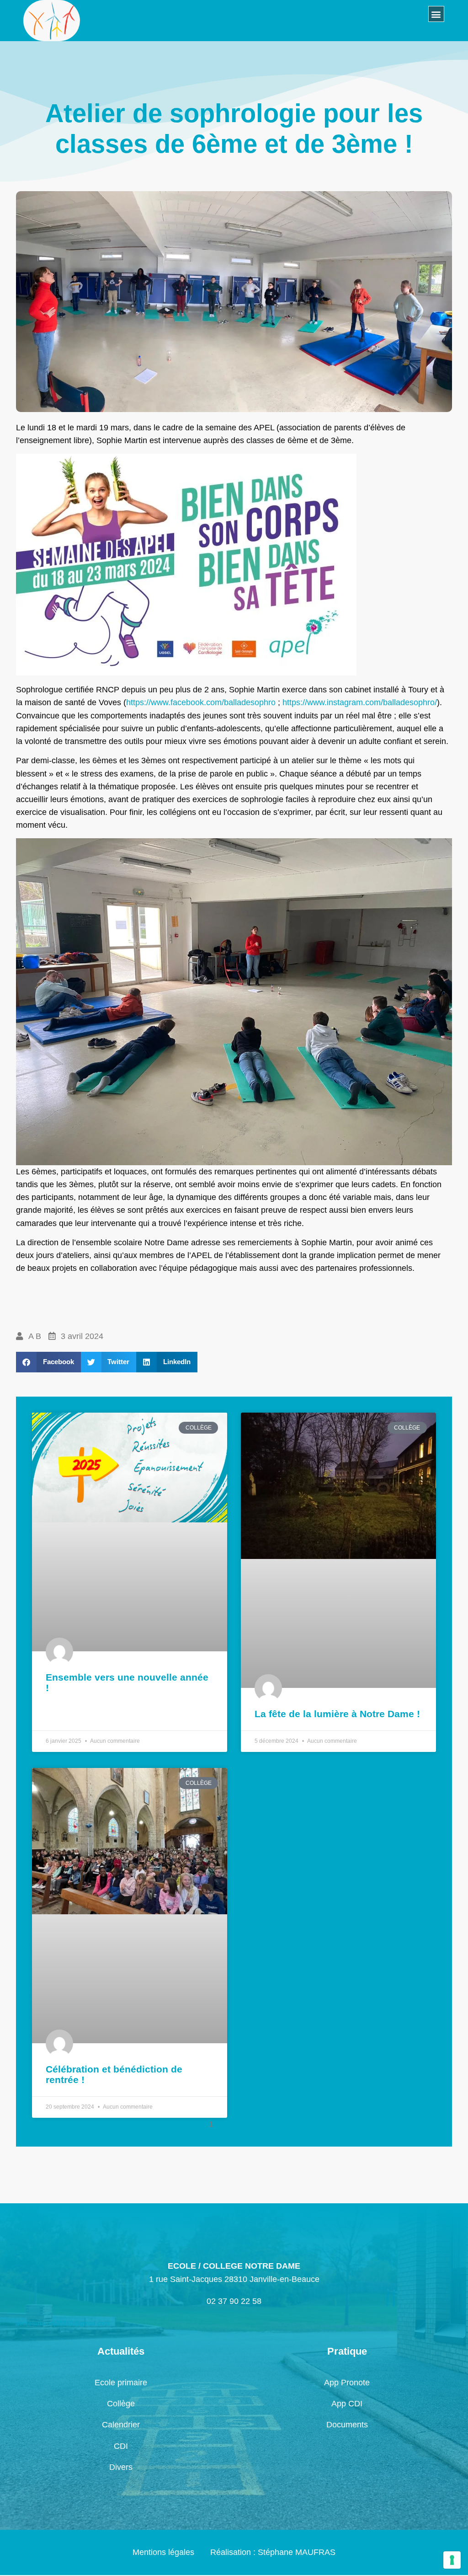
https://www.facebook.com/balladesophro (201, 702)
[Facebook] (84, 28)
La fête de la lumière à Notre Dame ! (337, 1714)
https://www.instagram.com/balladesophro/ (360, 702)
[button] (436, 14)
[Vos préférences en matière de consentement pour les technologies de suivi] (452, 2560)
